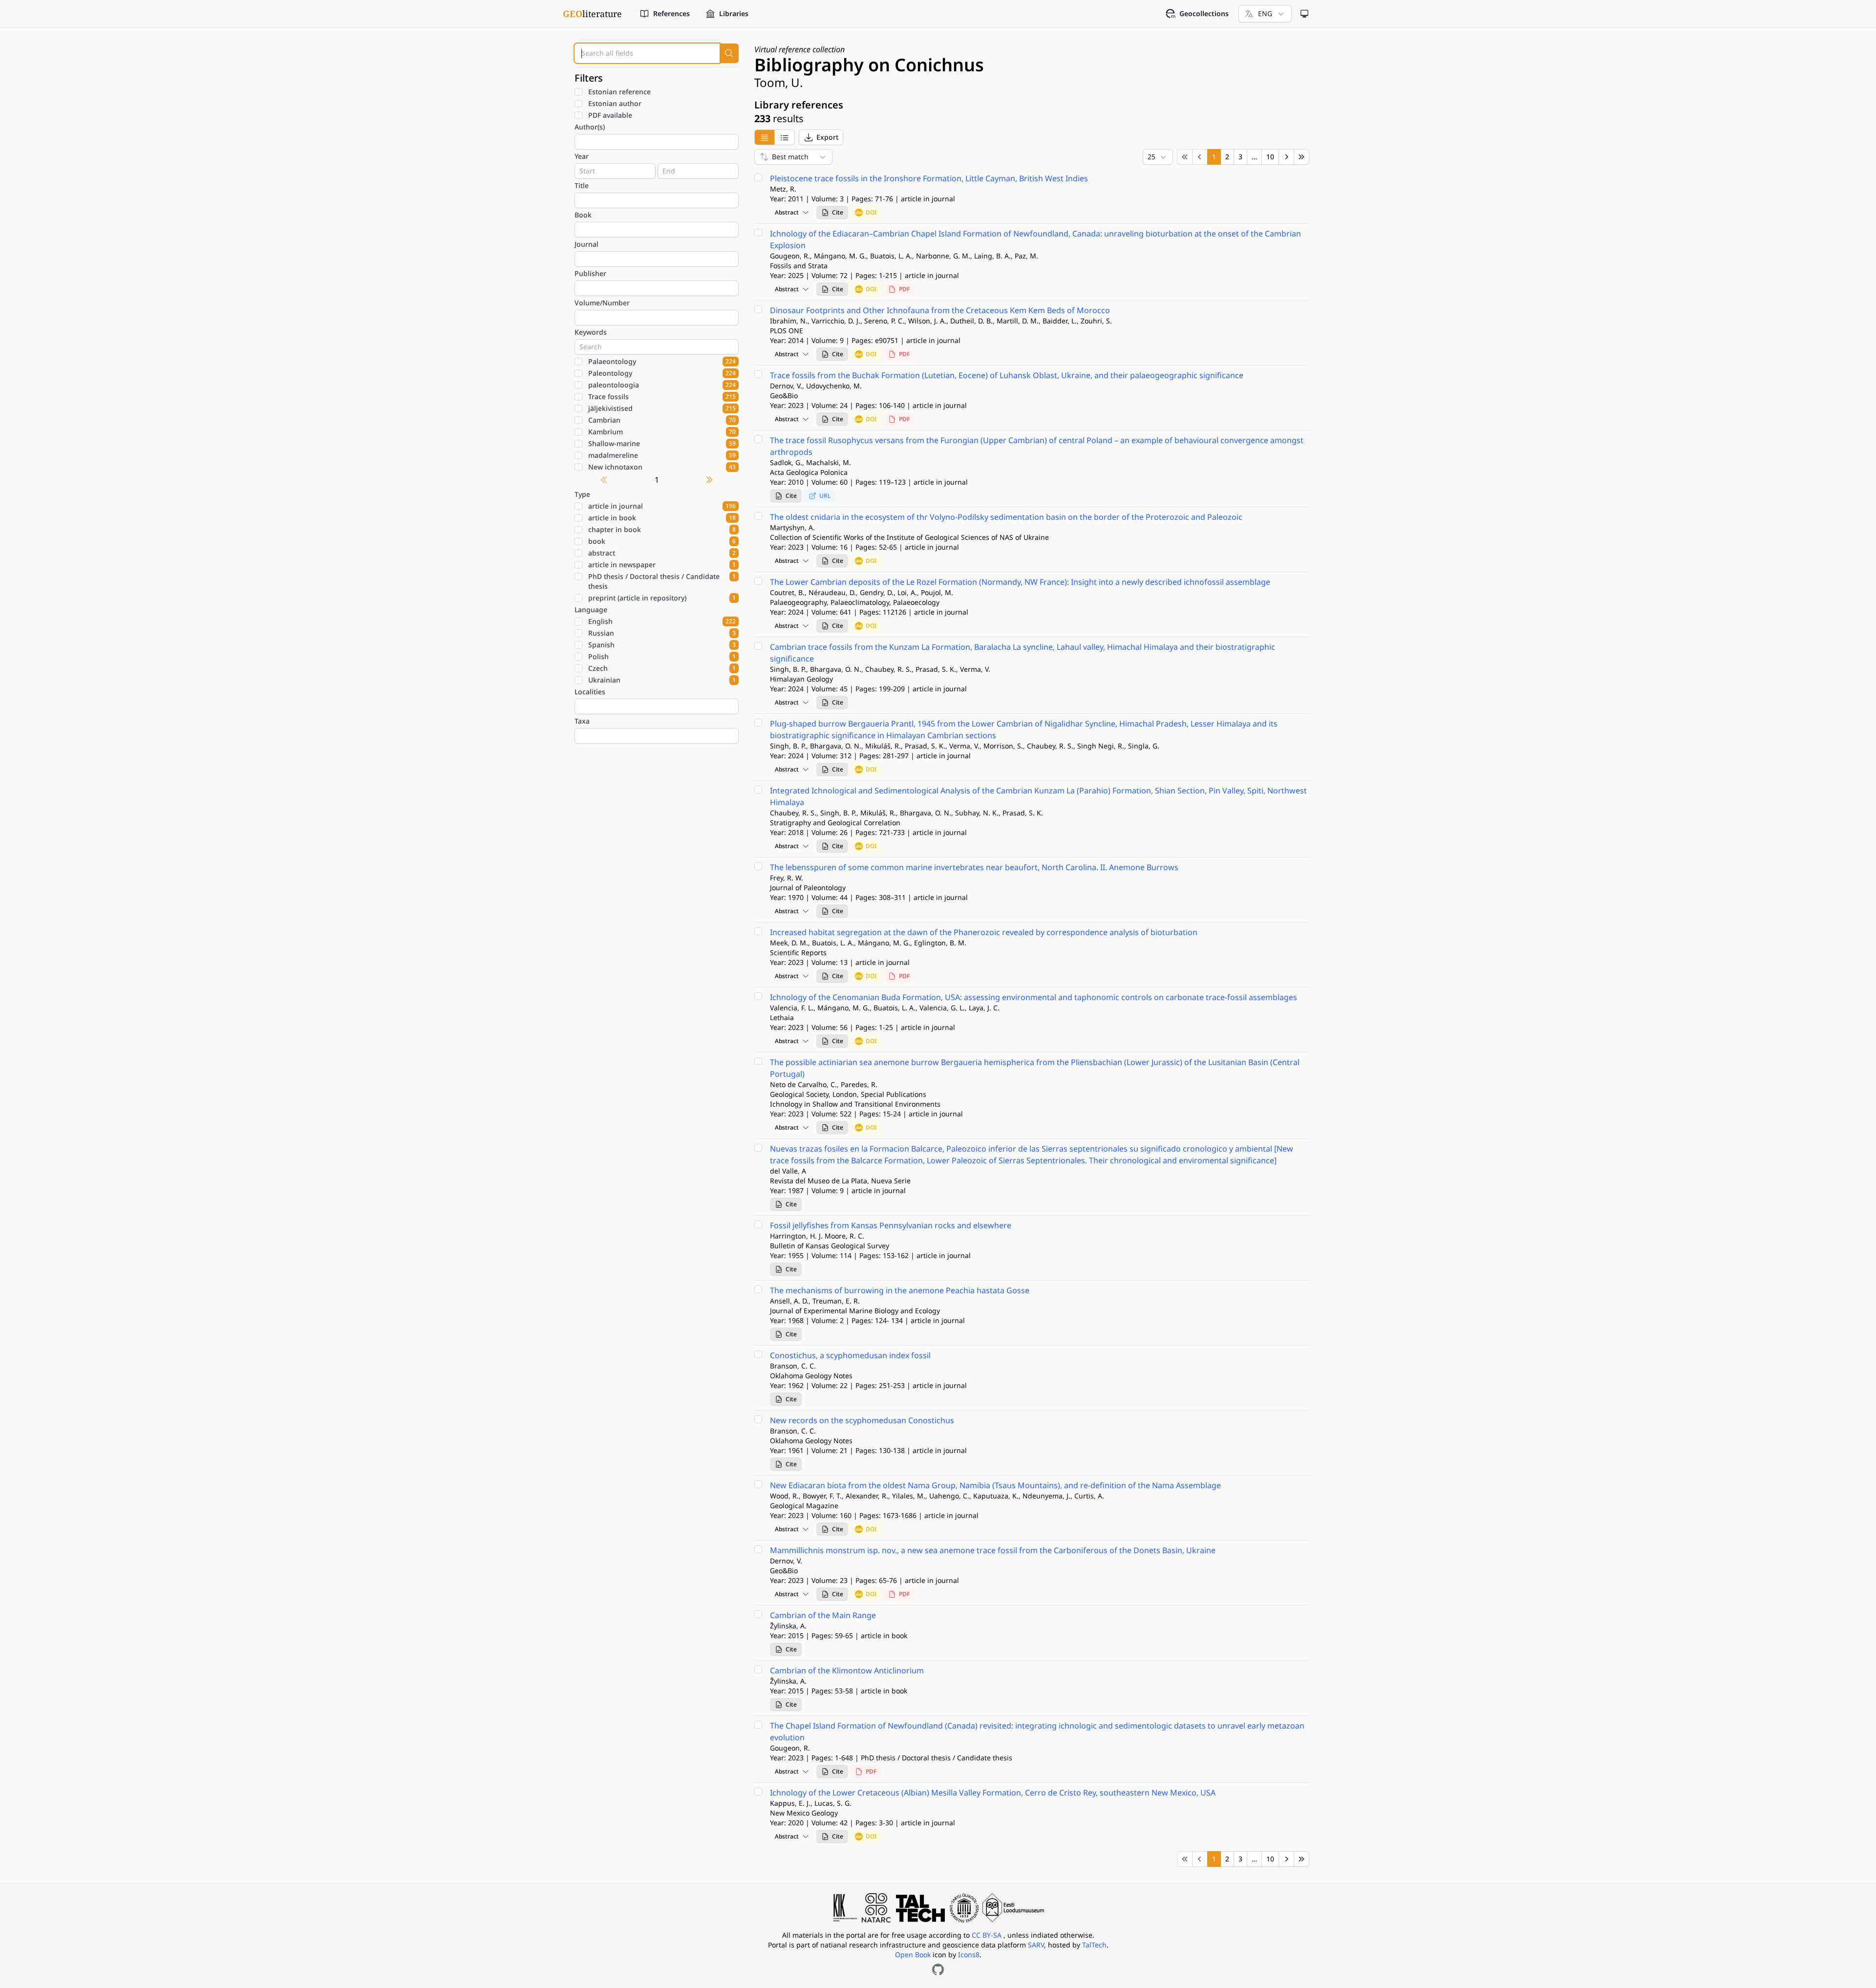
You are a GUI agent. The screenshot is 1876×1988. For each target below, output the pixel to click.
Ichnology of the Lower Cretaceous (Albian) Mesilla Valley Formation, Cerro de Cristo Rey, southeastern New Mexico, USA (993, 1793)
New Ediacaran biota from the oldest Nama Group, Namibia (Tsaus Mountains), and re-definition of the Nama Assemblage (995, 1485)
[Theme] (1304, 14)
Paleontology (662, 373)
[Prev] (1200, 157)
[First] (1185, 157)
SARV (1036, 1945)
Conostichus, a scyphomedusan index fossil (850, 1355)
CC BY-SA (988, 1935)
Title (582, 185)
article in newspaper (662, 565)
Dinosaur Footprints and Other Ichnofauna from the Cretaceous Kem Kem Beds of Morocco (940, 310)
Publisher (590, 273)
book (662, 541)
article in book (662, 518)
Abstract (787, 212)
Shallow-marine (662, 443)
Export (827, 137)
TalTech (1094, 1945)
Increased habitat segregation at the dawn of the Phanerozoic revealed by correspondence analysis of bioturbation (984, 932)
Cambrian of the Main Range (823, 1615)
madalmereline (662, 455)
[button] (821, 137)
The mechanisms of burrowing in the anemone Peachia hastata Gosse (900, 1290)
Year (582, 156)
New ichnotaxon (662, 467)
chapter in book (662, 529)
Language (591, 609)
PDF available (610, 115)
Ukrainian (662, 680)
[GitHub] (938, 1969)
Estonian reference (619, 92)
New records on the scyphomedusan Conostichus (862, 1420)
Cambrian (662, 420)
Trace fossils (662, 396)
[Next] (1286, 157)
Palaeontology (662, 361)
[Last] (1301, 157)
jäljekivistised (662, 408)
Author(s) (590, 127)
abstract (662, 553)
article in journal (662, 506)
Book (583, 215)
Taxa (582, 721)
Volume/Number (602, 303)
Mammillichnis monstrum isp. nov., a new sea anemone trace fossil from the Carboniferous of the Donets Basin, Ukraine (993, 1550)
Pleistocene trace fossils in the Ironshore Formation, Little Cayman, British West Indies (929, 178)
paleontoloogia (662, 385)
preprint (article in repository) (662, 598)
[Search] (729, 53)
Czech (662, 668)
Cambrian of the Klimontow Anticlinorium (847, 1670)
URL (825, 496)
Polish (662, 656)
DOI (871, 212)
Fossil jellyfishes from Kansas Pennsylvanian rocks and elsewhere (891, 1225)
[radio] (764, 137)
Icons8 (969, 1955)
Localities (590, 692)
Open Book (913, 1955)
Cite (838, 212)
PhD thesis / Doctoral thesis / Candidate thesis (662, 581)
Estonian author (615, 103)
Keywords (591, 332)
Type (582, 494)
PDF (904, 289)
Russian (662, 633)
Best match (790, 157)
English (662, 621)
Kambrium (662, 432)
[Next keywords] (709, 480)
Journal (586, 244)
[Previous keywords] (604, 480)
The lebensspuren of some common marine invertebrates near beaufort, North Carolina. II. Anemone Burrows (974, 867)
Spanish (662, 645)
